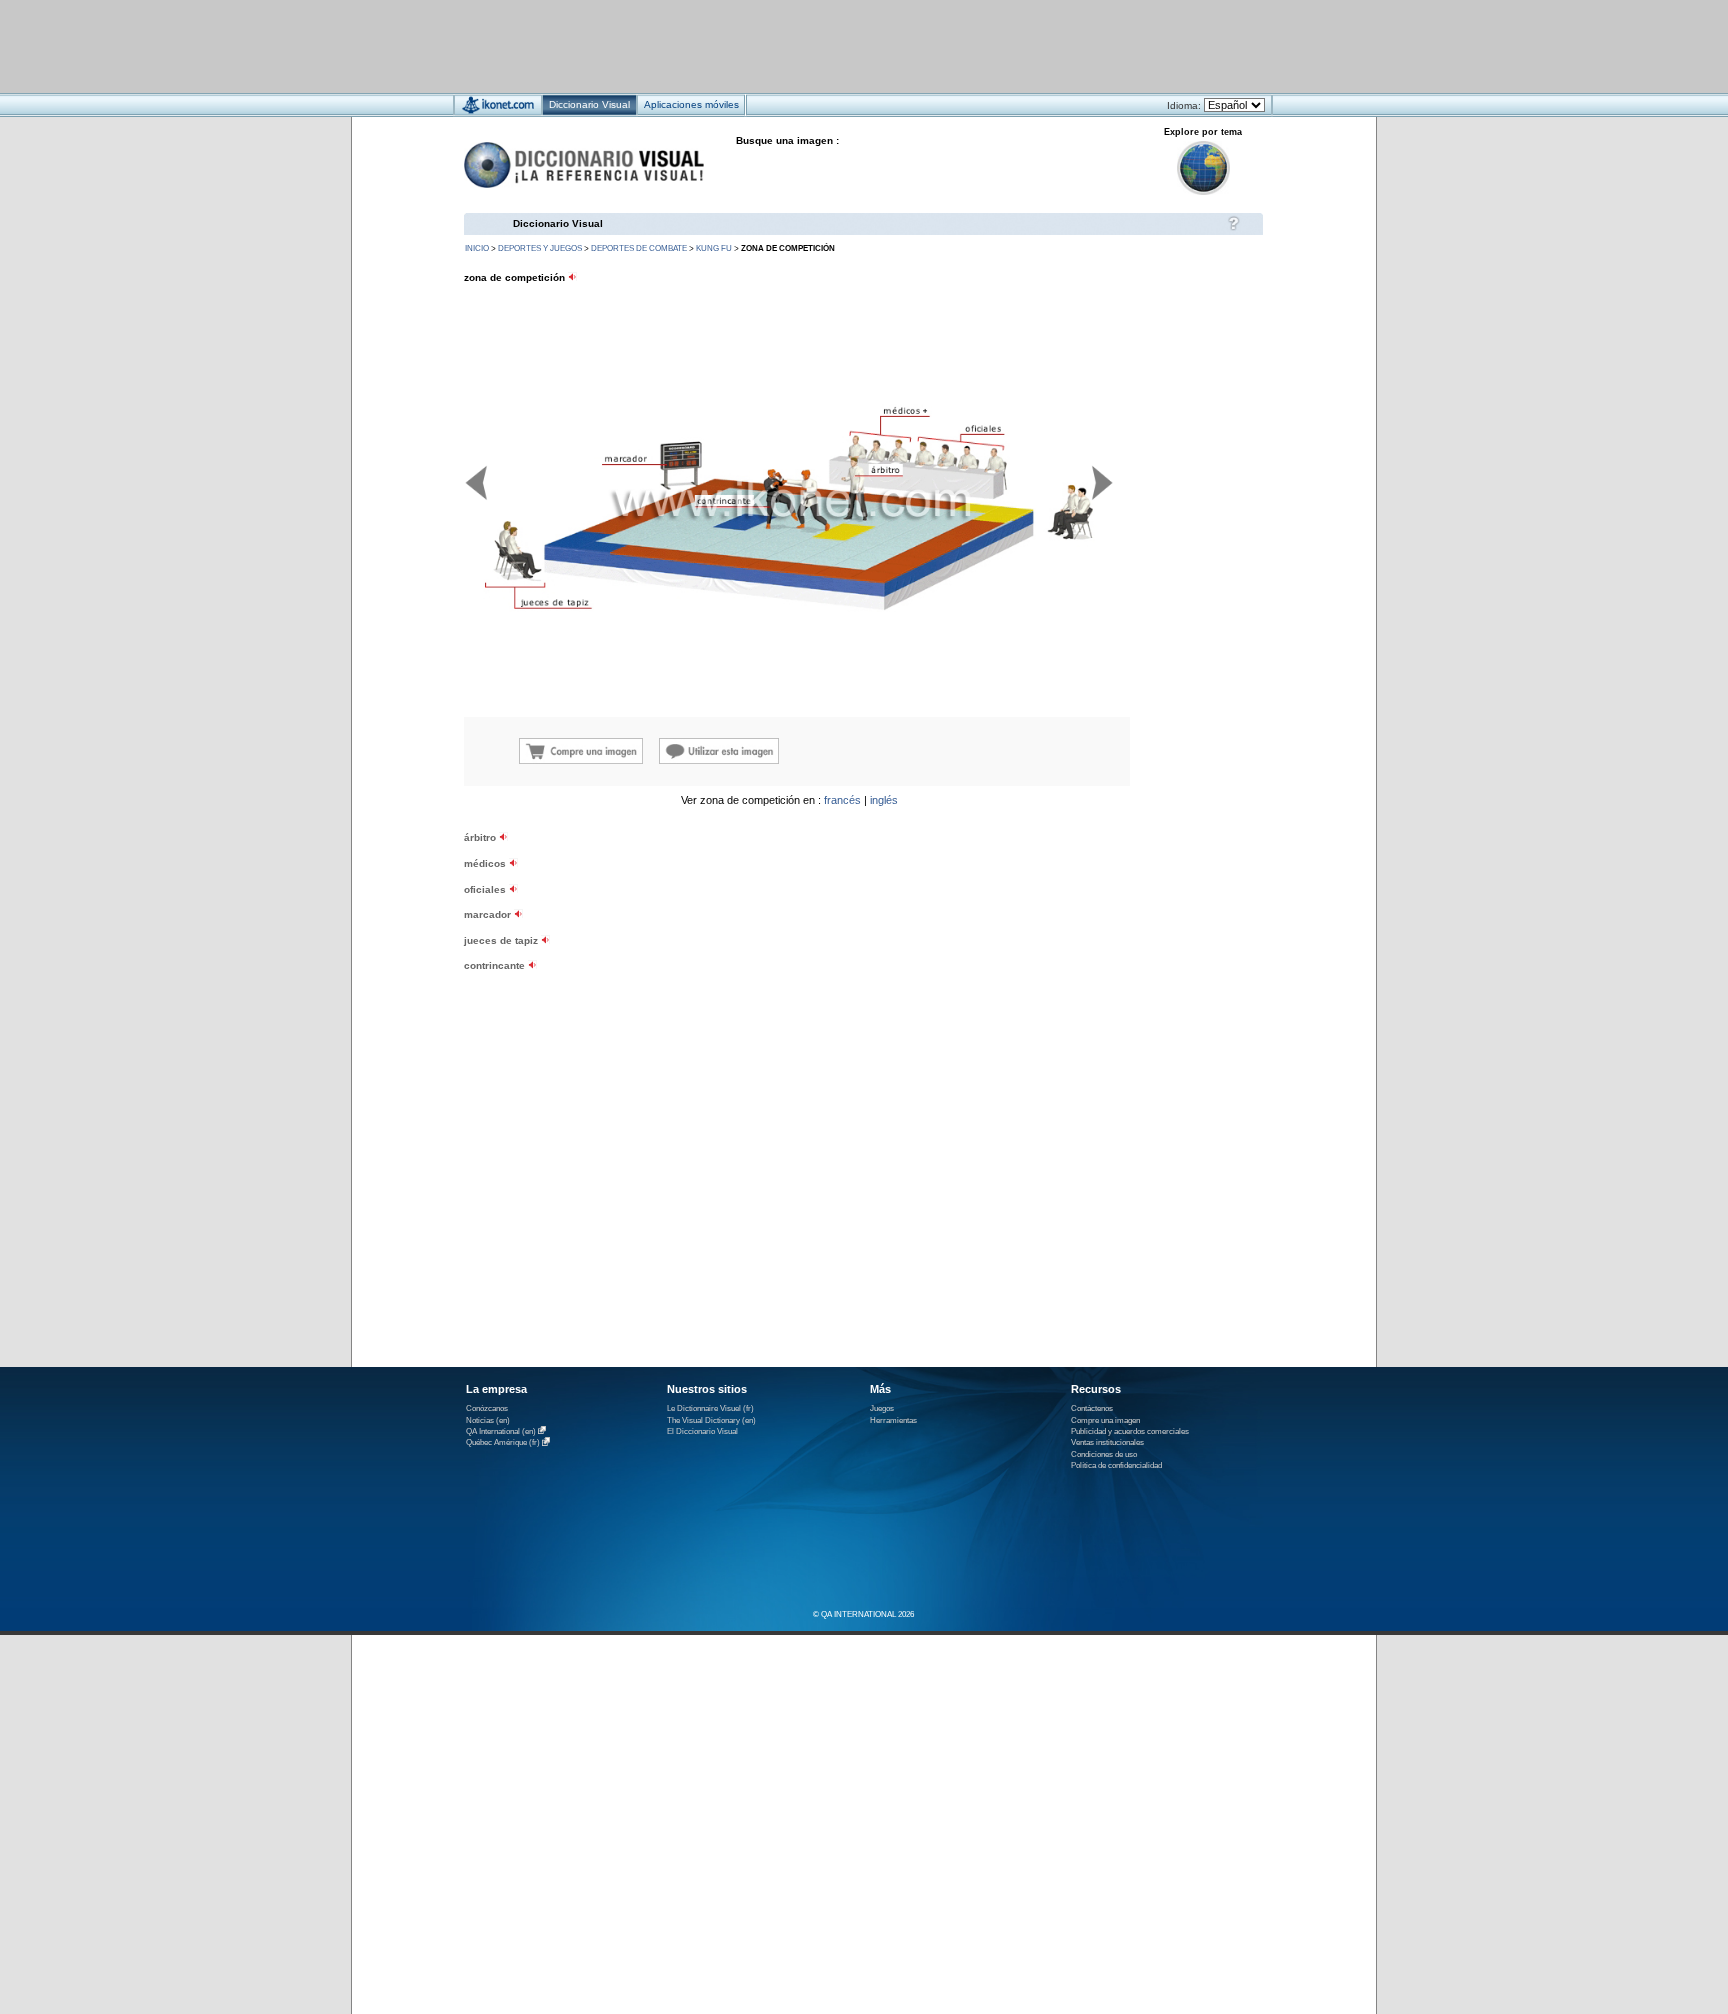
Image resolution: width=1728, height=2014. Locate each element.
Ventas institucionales (1107, 1442)
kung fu (714, 248)
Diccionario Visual (558, 223)
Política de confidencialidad (1116, 1465)
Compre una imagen (1105, 1420)
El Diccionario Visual (702, 1431)
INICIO (477, 248)
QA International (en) (501, 1431)
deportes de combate (639, 248)
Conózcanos (487, 1408)
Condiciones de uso (1104, 1454)
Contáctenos (1092, 1408)
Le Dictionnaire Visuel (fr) (710, 1408)
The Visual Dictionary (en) (711, 1420)
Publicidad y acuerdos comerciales (1130, 1431)
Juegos (882, 1408)
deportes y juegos (540, 248)
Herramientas (893, 1420)
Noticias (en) (488, 1420)
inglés (884, 800)
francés (842, 800)
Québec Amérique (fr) (503, 1443)
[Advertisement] (804, 45)
